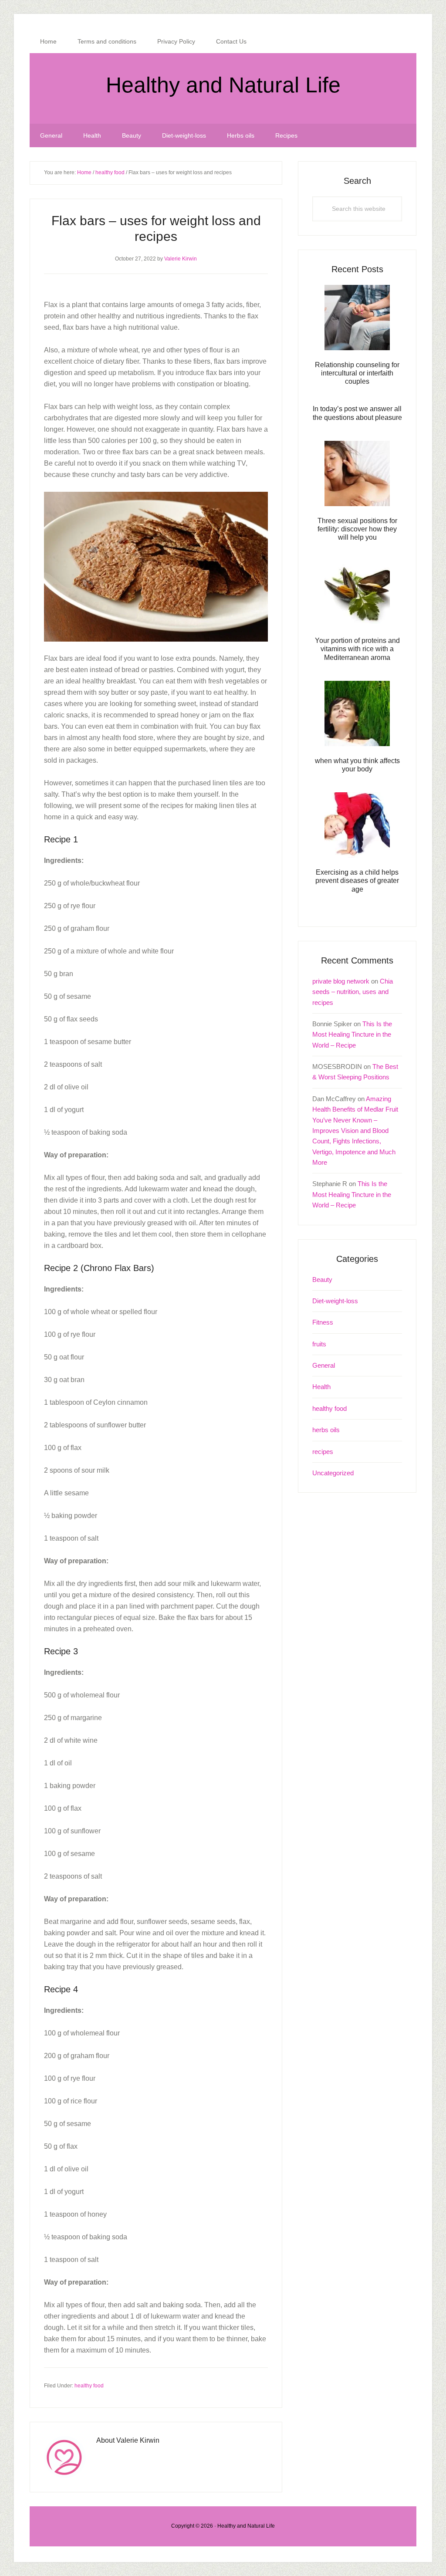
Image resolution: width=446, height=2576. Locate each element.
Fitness (323, 1322)
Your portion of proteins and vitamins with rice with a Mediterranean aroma (357, 649)
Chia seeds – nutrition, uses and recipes (353, 992)
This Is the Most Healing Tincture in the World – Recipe (352, 1034)
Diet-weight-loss (335, 1301)
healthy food (89, 2386)
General (324, 1365)
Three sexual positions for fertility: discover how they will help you (357, 529)
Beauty (322, 1280)
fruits (319, 1344)
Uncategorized (333, 1473)
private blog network (341, 981)
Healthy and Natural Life (223, 85)
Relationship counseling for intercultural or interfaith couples (357, 373)
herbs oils (326, 1430)
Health (321, 1387)
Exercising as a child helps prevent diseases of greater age (357, 881)
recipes (323, 1452)
